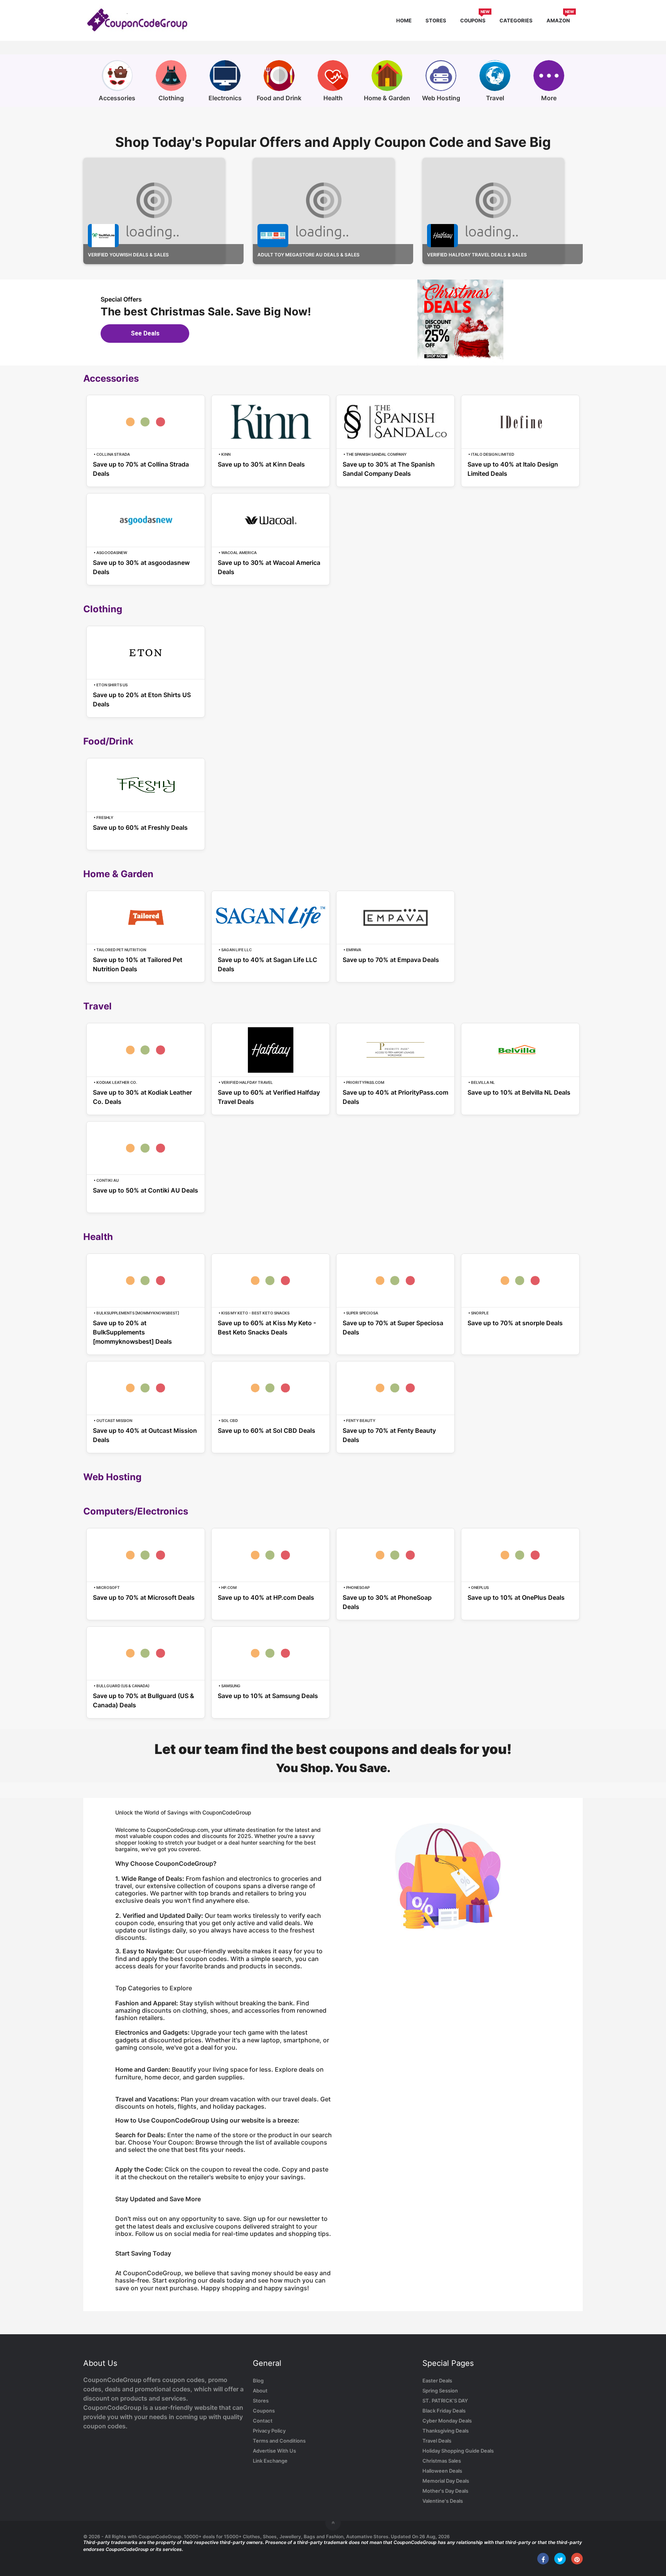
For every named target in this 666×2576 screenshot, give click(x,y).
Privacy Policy (269, 2431)
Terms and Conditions (279, 2441)
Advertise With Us (274, 2451)
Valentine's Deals (443, 2501)
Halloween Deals (442, 2471)
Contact (263, 2421)
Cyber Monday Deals (447, 2421)
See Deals (145, 333)
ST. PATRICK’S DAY (445, 2401)
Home (404, 20)
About (260, 2391)
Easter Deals (437, 2381)
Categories (516, 20)
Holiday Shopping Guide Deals (458, 2451)
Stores (436, 20)
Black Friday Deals (444, 2411)
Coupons (475, 19)
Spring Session (440, 2391)
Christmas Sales (442, 2461)
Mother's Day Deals (445, 2491)
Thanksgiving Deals (446, 2431)
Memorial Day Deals (446, 2481)
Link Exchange (270, 2461)
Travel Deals (437, 2441)
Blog (258, 2381)
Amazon (560, 19)
